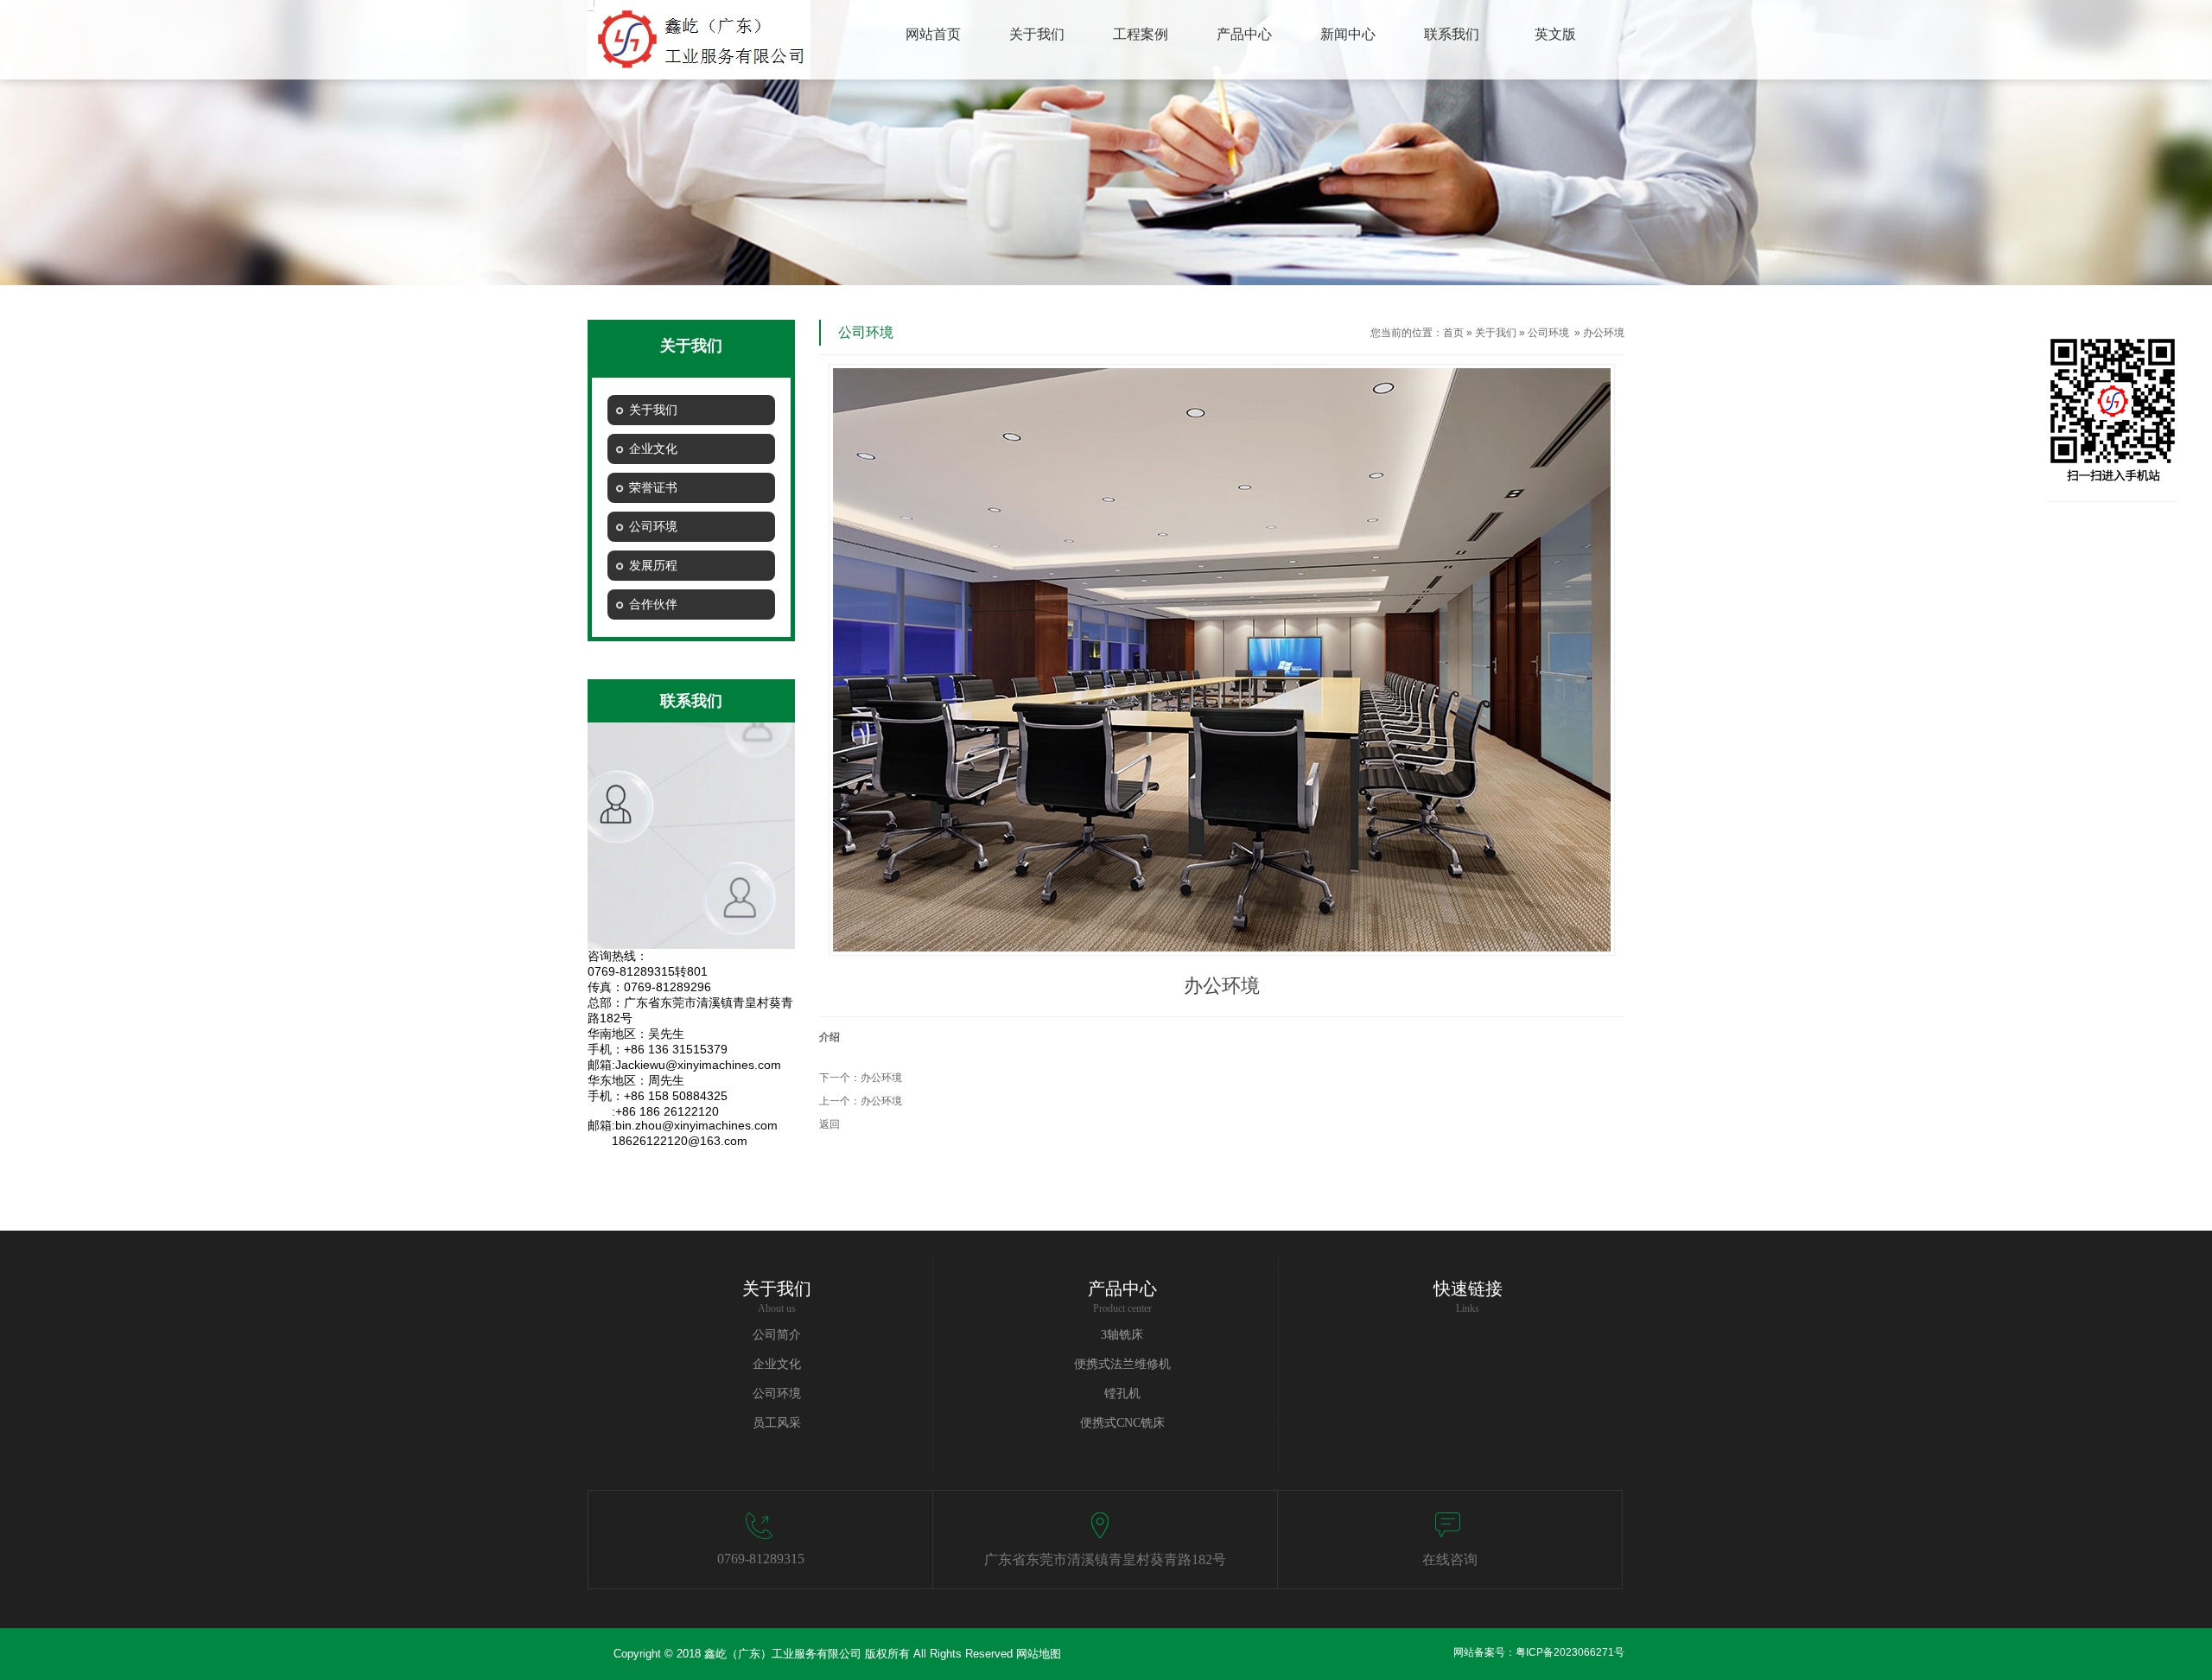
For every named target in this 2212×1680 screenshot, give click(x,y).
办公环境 (881, 1078)
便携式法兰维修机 (1122, 1364)
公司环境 (1548, 333)
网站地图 (1039, 1654)
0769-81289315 (761, 1559)
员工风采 (777, 1423)
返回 (829, 1124)
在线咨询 (1450, 1559)
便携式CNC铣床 (1122, 1423)
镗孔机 (1122, 1394)
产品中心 (1122, 1289)
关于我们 (1496, 333)
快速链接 (1468, 1289)
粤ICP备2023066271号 (1570, 1652)
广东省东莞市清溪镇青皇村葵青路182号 (1105, 1559)
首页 (1453, 333)
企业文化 (777, 1364)
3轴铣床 (1122, 1335)
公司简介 (777, 1335)
